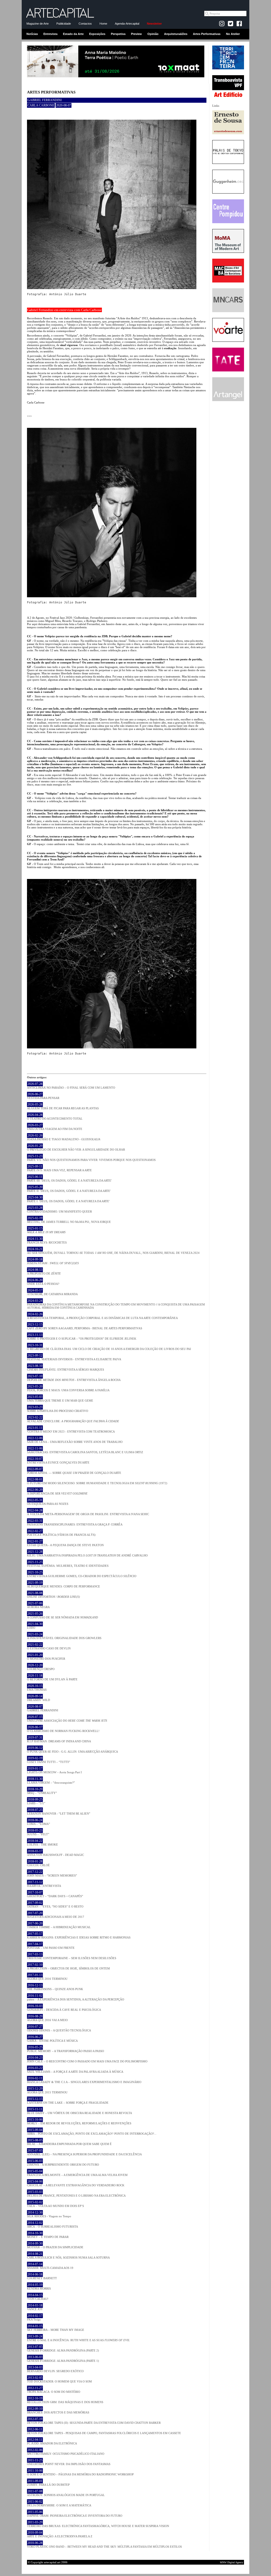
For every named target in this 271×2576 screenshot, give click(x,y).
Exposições (97, 34)
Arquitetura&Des (176, 34)
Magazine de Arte (38, 24)
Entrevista (50, 34)
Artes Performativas (207, 34)
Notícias (32, 34)
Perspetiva (118, 34)
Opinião (153, 34)
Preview (136, 34)
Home (103, 24)
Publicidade (64, 24)
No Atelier (233, 34)
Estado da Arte (73, 34)
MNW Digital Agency (232, 2562)
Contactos (85, 24)
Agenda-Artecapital (127, 24)
